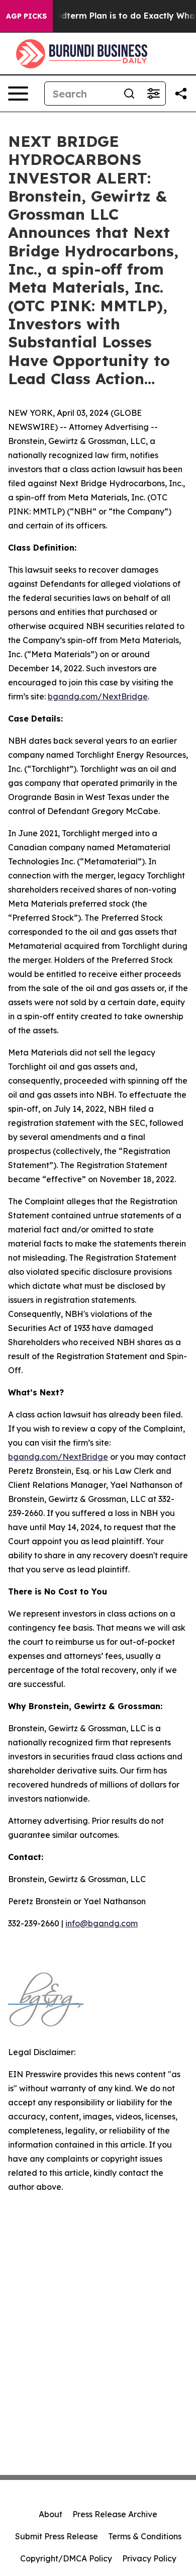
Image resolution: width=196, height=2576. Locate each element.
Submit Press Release (57, 2536)
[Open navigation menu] (18, 94)
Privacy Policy (149, 2558)
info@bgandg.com (102, 1923)
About (51, 2514)
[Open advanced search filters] (153, 94)
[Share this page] (181, 94)
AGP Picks (26, 16)
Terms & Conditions (145, 2536)
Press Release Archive (115, 2514)
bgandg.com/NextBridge (98, 696)
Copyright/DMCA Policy (66, 2558)
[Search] (129, 94)
